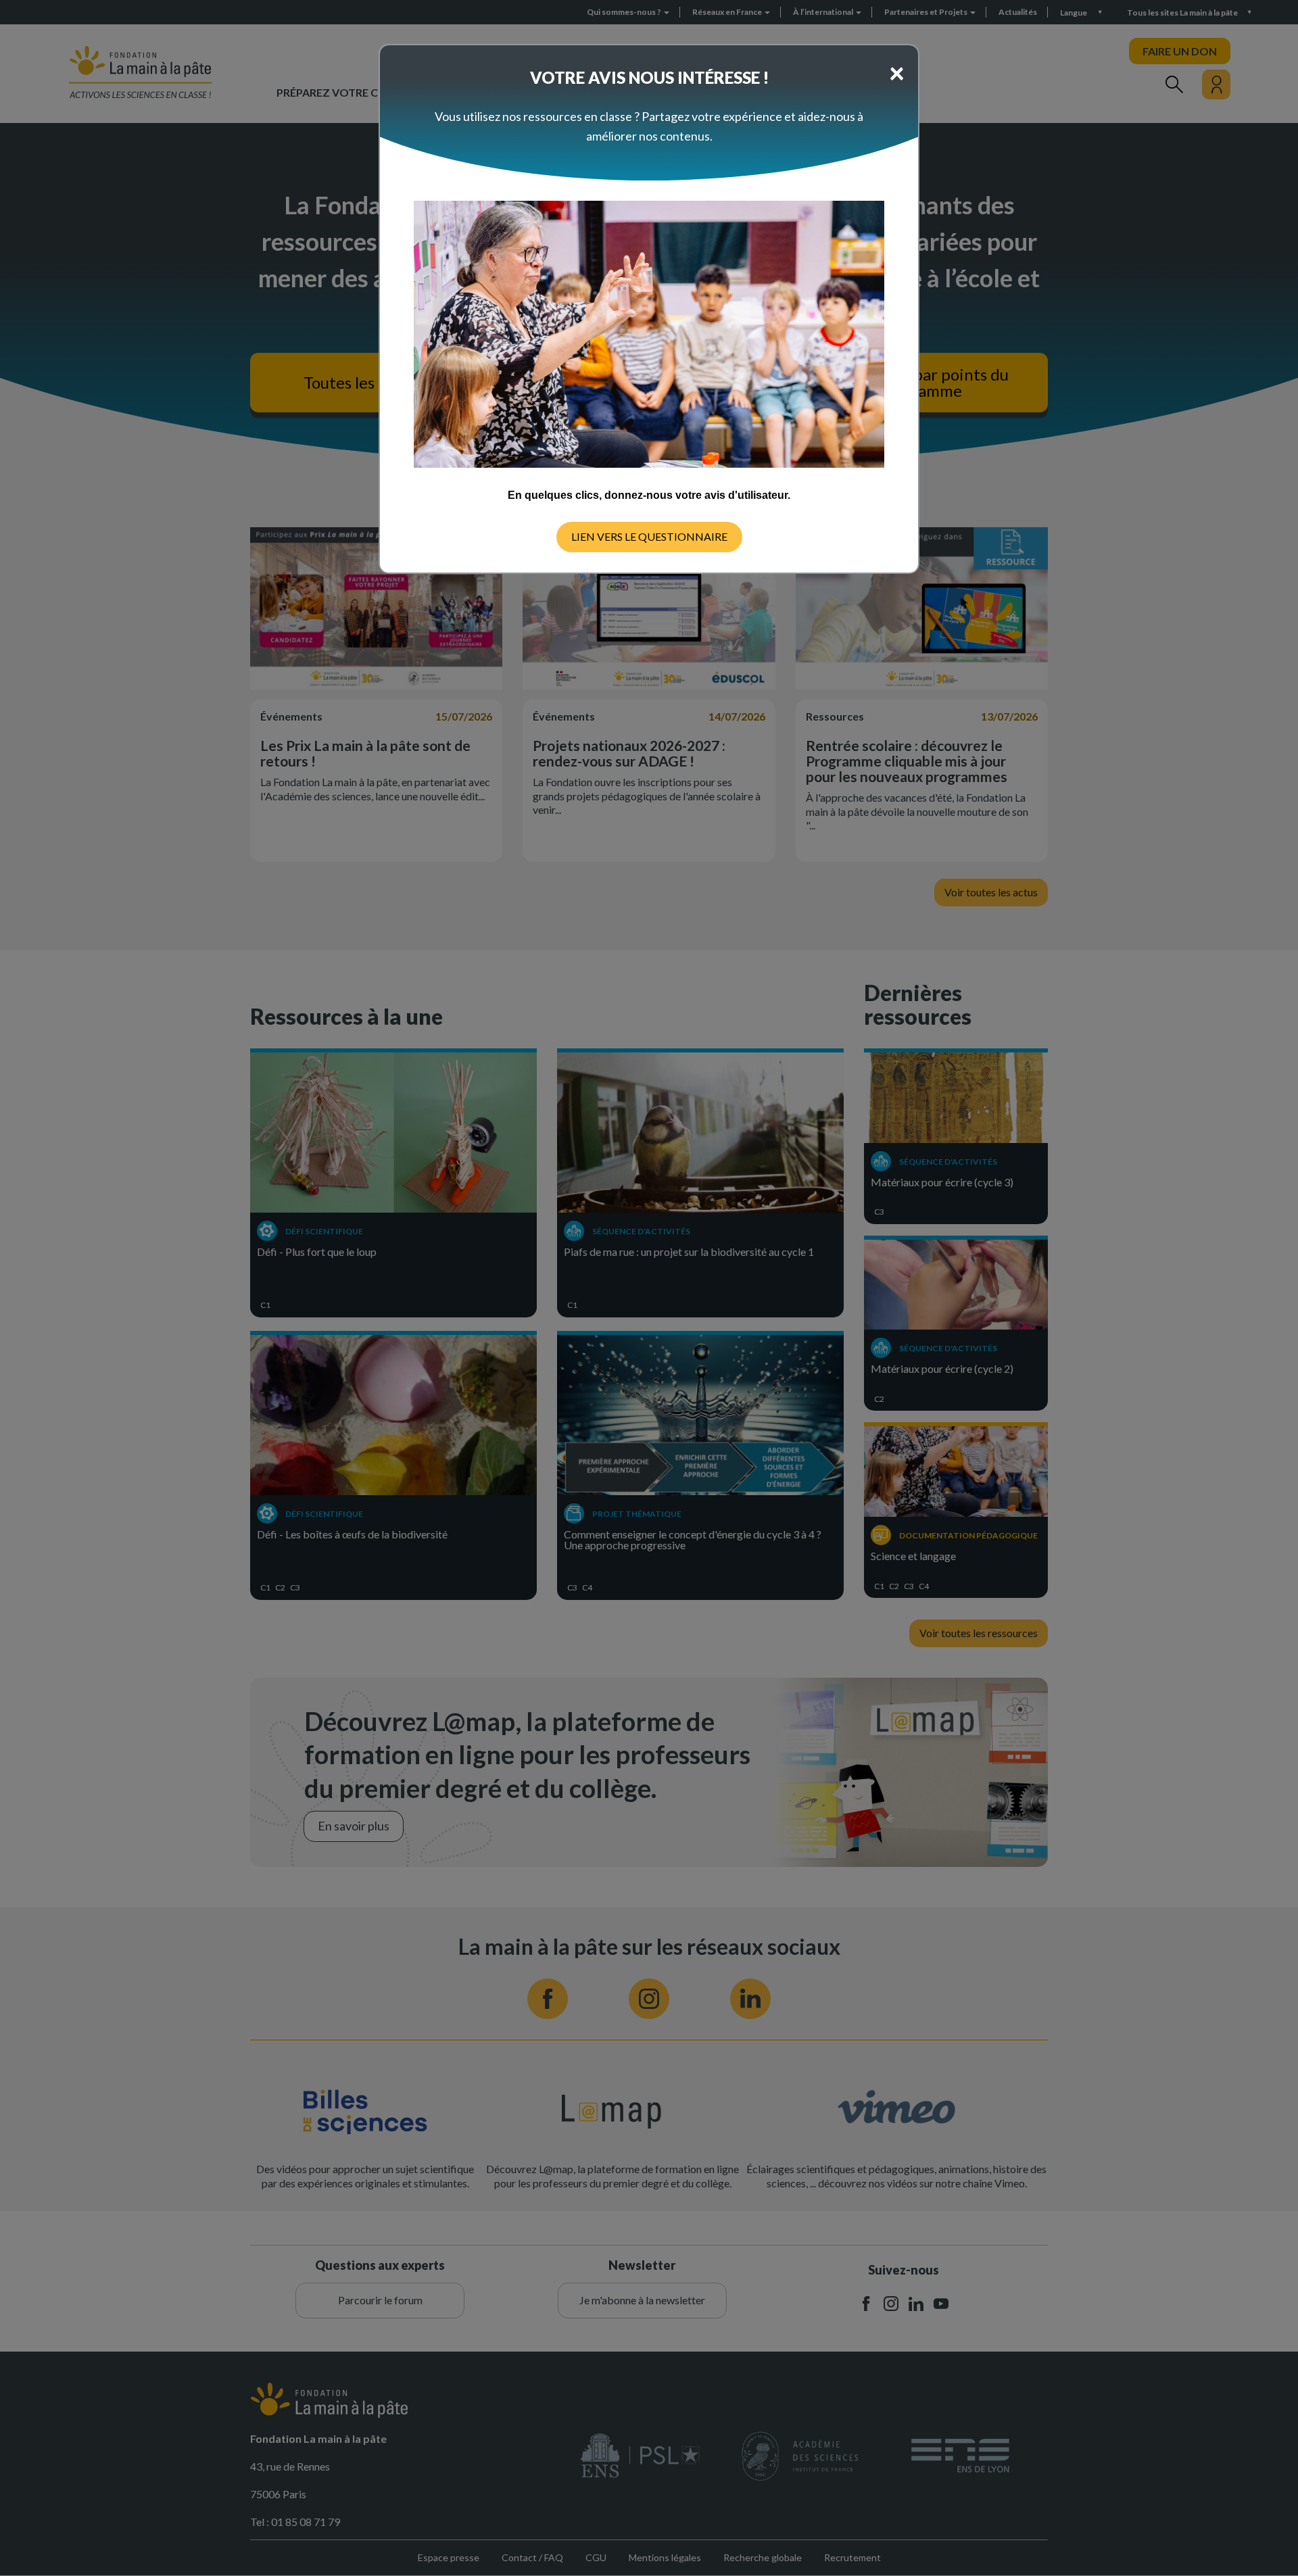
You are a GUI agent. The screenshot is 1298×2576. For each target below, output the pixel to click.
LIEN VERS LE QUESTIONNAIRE (649, 536)
